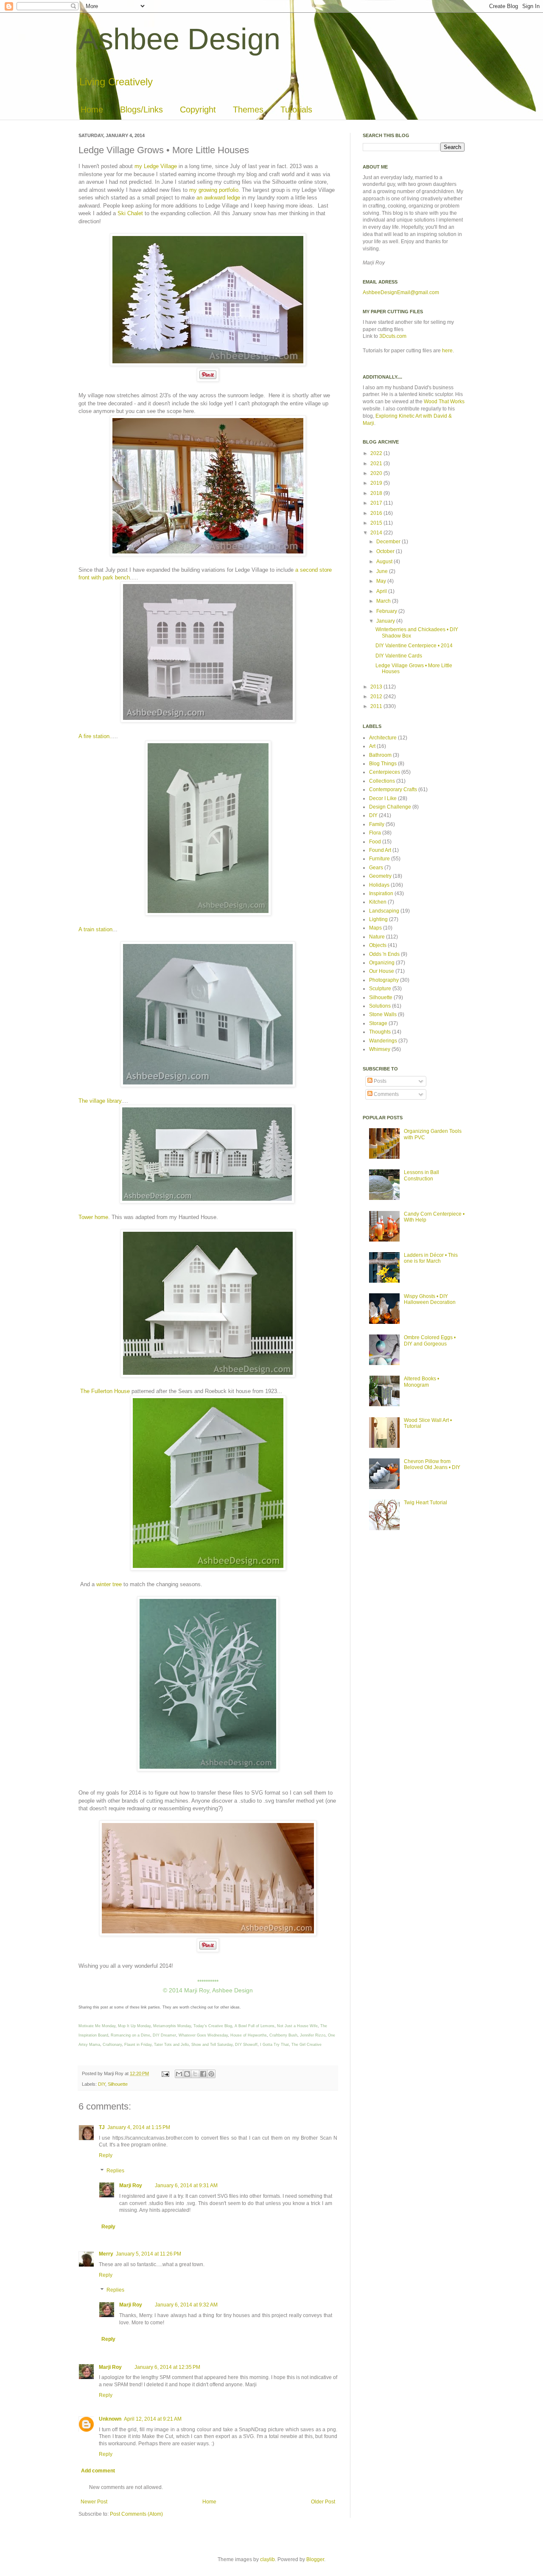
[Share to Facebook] (203, 2074)
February (387, 611)
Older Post (323, 2502)
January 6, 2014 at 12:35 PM (167, 2367)
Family (377, 824)
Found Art (380, 850)
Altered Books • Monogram (421, 1382)
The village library (100, 1101)
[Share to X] (195, 2074)
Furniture (379, 859)
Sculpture (380, 989)
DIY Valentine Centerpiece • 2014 (414, 646)
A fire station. (95, 736)
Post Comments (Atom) (136, 2514)
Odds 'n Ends (384, 954)
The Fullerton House (104, 1391)
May (382, 581)
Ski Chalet (130, 213)
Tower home (93, 1217)
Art (372, 746)
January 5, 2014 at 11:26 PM (148, 2254)
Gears (376, 868)
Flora (375, 833)
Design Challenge (390, 807)
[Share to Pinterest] (211, 2074)
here (447, 351)
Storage (378, 1023)
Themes (248, 110)
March (384, 601)
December (389, 542)
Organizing (382, 963)
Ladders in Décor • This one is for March (431, 1258)
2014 (377, 533)
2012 (377, 697)
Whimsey (380, 1049)
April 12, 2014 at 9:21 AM (153, 2419)
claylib (267, 2559)
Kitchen (378, 902)
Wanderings (383, 1041)
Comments (386, 1094)
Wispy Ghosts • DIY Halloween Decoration (430, 1299)
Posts (379, 1081)
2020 (377, 473)
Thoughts (380, 1032)
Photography (384, 980)
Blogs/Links (141, 110)
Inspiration (381, 893)
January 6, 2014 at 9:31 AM (186, 2186)
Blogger (315, 2559)
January (386, 621)
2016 (377, 513)
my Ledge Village (156, 166)
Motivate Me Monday (97, 2026)
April (382, 591)
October (386, 551)
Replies (115, 2171)
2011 (377, 706)
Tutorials (296, 110)
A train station (95, 929)
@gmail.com (425, 292)
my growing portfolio (214, 190)
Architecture (383, 738)
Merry (106, 2254)
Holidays (379, 885)
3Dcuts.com (393, 336)
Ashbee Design (179, 39)
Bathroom (380, 755)
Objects (378, 945)
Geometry (380, 876)
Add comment (98, 2471)
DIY (102, 2084)
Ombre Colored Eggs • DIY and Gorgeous (430, 1340)
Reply (106, 2155)
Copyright (198, 110)
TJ (102, 2127)
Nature (377, 937)
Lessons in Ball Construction (421, 1175)
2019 (377, 483)
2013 (377, 687)
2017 (377, 503)
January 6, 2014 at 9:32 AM (186, 2305)
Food (375, 842)
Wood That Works (444, 402)
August (385, 562)
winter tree (109, 1584)
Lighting (378, 919)
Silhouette (118, 2084)
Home (92, 110)
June (383, 571)
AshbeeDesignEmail (386, 292)
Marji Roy (131, 2186)
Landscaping (384, 911)
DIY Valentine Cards (399, 656)
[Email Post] (165, 2073)
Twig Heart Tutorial (425, 1503)
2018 (377, 493)
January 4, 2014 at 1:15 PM (139, 2127)
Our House (382, 971)
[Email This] (179, 2074)
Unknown (110, 2419)
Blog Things (383, 764)
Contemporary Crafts (393, 789)
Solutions (380, 1006)
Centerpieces (385, 772)
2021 (377, 464)
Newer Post (94, 2502)
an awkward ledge (218, 198)
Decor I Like (383, 798)
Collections (382, 781)
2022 (377, 453)
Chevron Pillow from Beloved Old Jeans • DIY (432, 1464)
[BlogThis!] (187, 2074)
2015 (377, 523)
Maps (375, 928)
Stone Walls (383, 1014)
